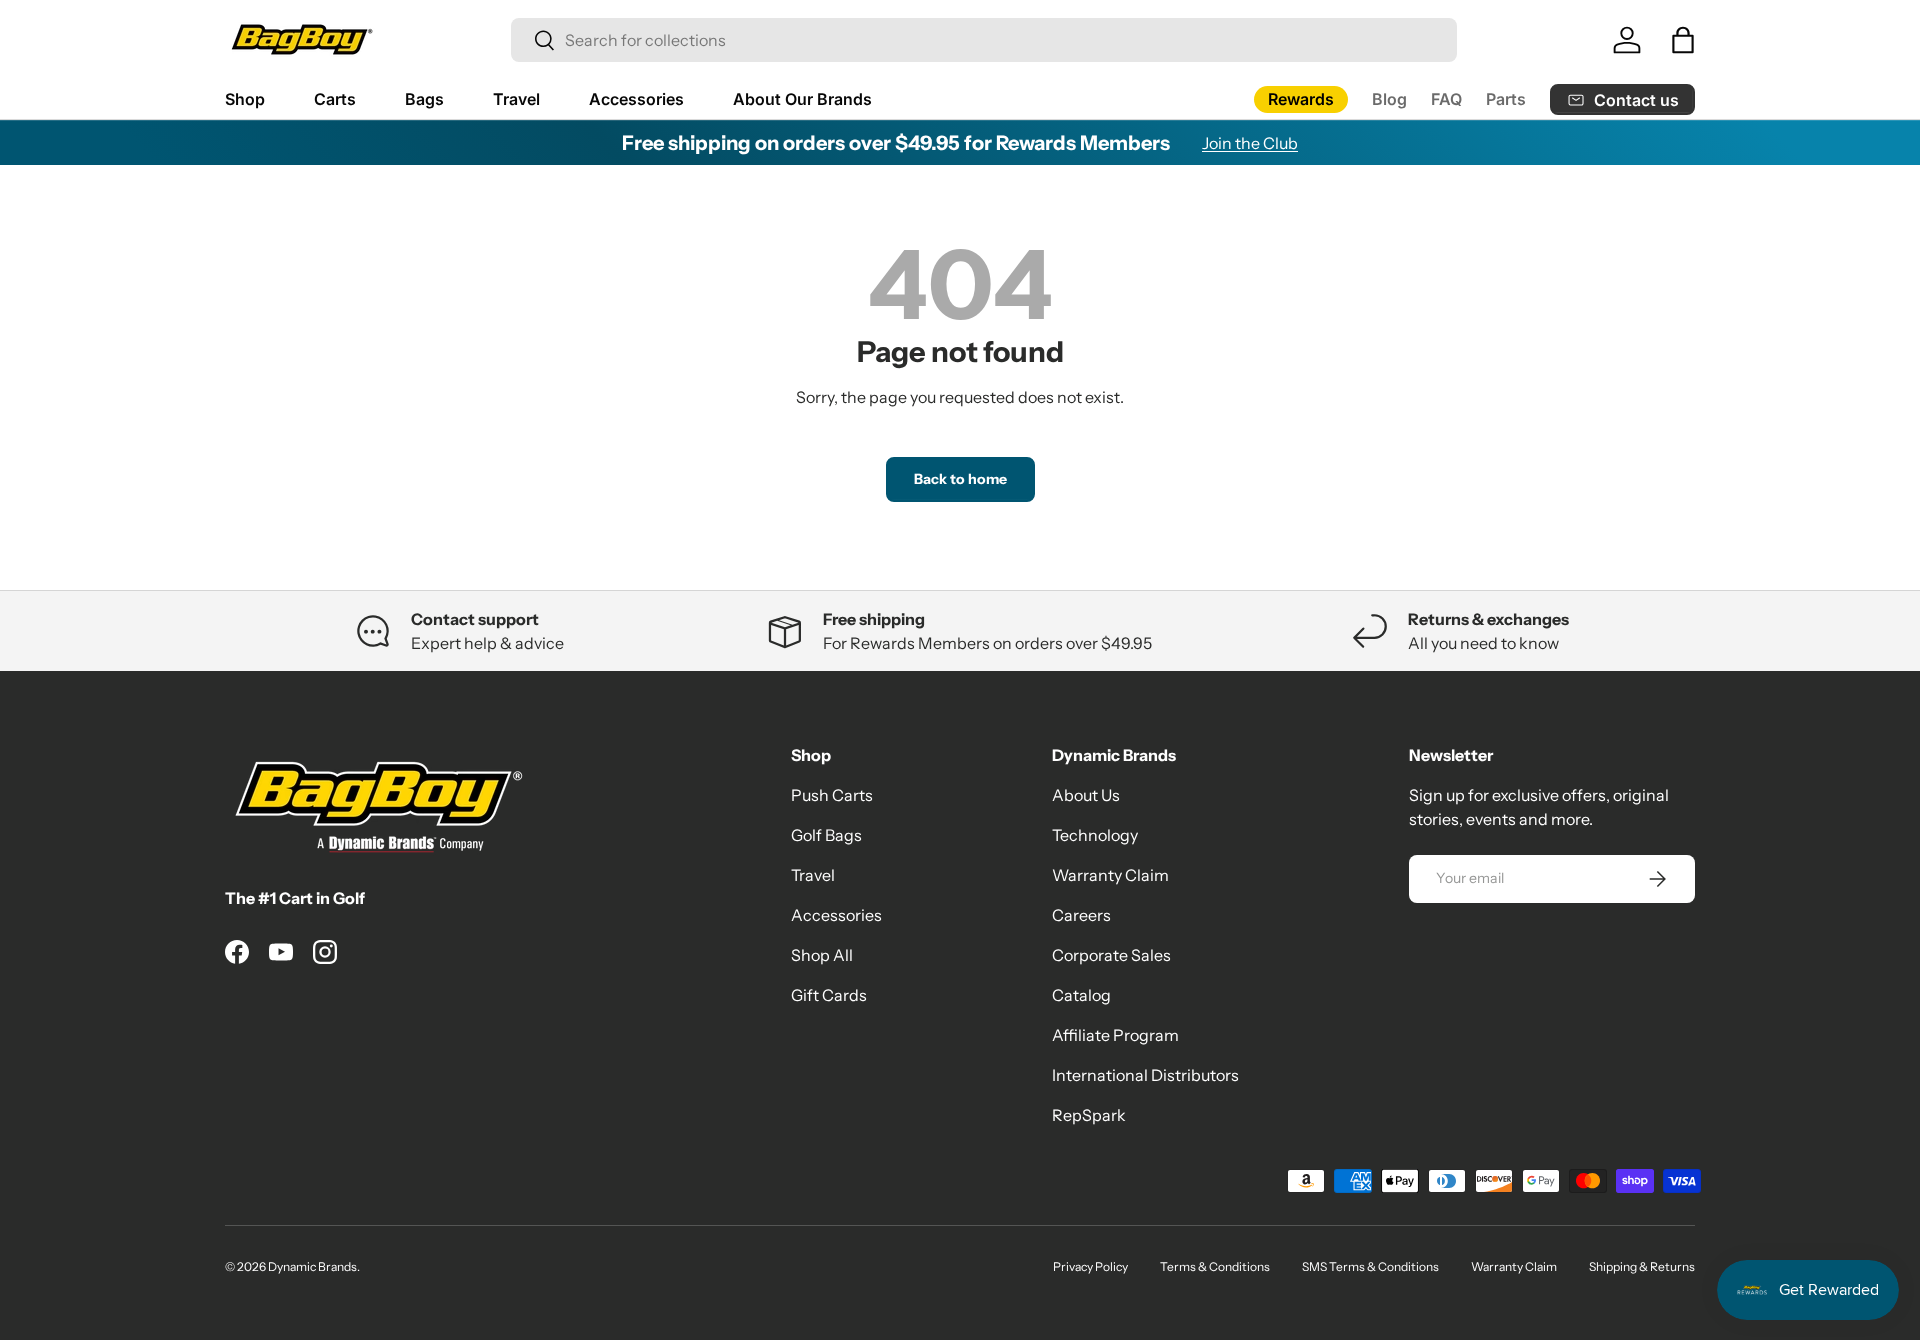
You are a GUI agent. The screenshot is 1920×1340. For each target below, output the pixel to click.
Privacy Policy (1090, 1266)
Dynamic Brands (312, 1266)
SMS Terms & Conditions (1370, 1266)
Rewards (1301, 99)
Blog (1389, 99)
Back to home (960, 479)
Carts (335, 99)
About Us (1086, 795)
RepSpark (1089, 1115)
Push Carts (832, 795)
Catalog (1081, 995)
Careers (1081, 915)
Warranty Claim (1110, 875)
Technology (1095, 835)
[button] (1683, 40)
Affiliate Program (1115, 1035)
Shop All (822, 955)
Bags (424, 99)
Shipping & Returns (1642, 1266)
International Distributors (1145, 1075)
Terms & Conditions (1215, 1266)
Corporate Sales (1111, 955)
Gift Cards (829, 995)
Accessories (636, 99)
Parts (1506, 99)
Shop (245, 99)
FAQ (1446, 99)
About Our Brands (802, 99)
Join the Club (1250, 143)
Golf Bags (826, 835)
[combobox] (984, 40)
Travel (516, 99)
